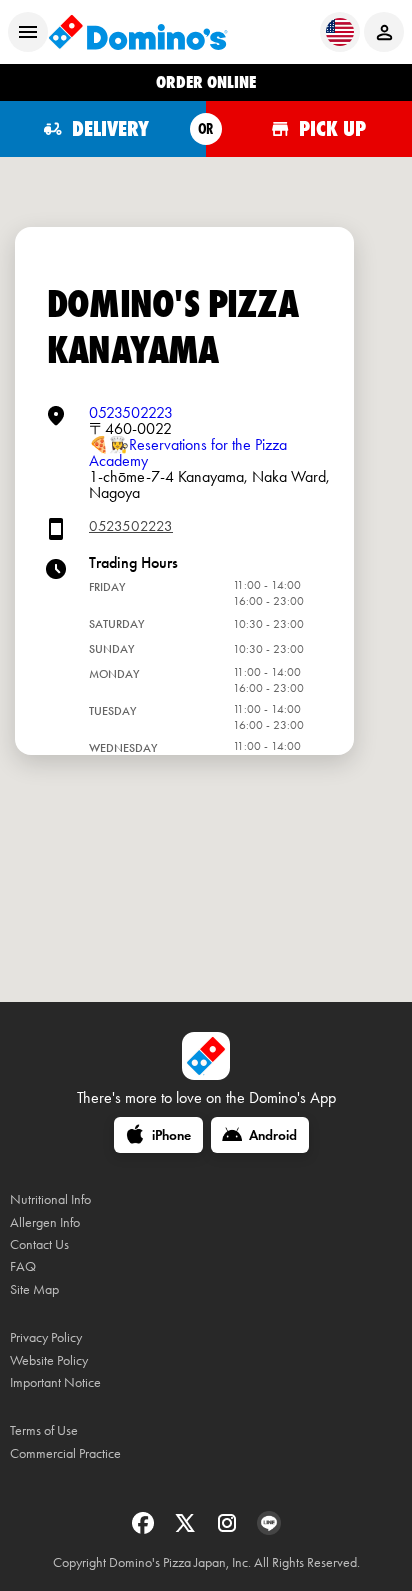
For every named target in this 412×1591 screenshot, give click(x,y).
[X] (187, 1529)
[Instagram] (229, 1529)
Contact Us (39, 1244)
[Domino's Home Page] (138, 32)
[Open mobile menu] (28, 32)
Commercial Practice (65, 1453)
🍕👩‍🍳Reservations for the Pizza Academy (188, 452)
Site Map (34, 1289)
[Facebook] (145, 1529)
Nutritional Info (50, 1199)
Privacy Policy (46, 1337)
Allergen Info (45, 1222)
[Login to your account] (384, 32)
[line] (269, 1529)
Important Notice (55, 1382)
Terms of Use (44, 1430)
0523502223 (131, 412)
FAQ (23, 1266)
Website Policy (49, 1360)
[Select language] (340, 32)
